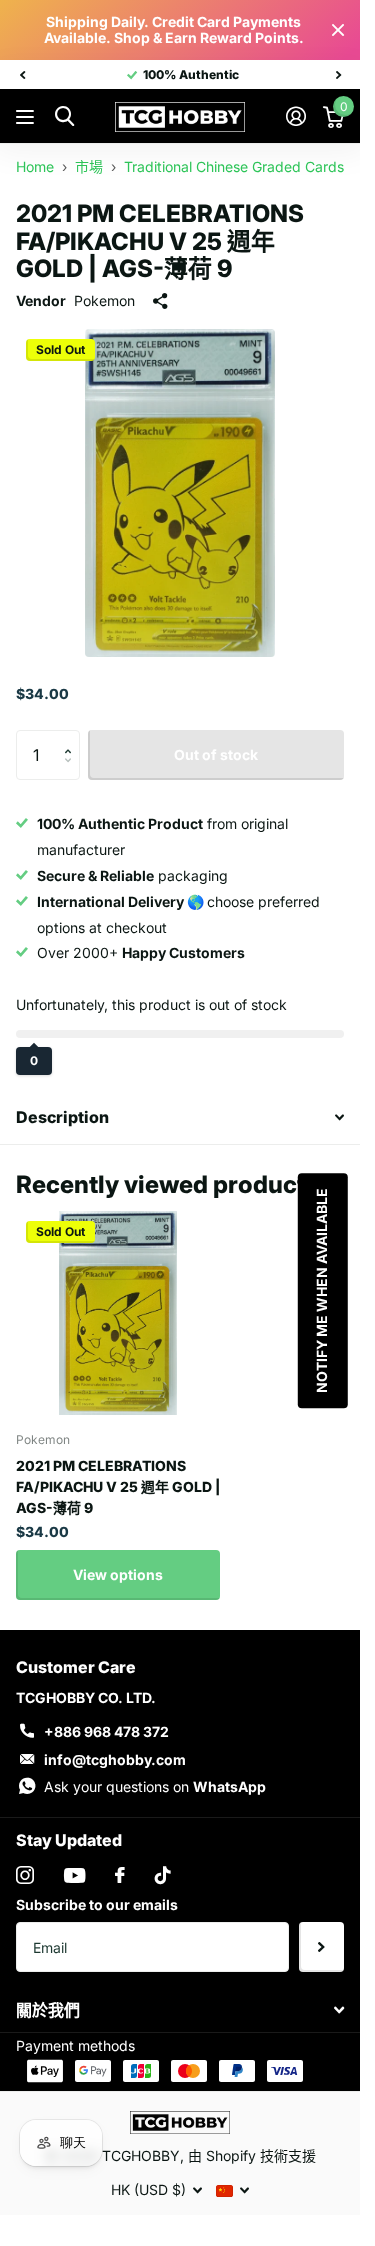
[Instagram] (25, 1875)
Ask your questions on (155, 1786)
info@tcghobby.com (115, 1759)
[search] (64, 116)
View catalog (27, 117)
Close (338, 30)
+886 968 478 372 (106, 1731)
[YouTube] (74, 1875)
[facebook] (120, 1875)
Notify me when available (320, 1290)
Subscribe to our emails (97, 1904)
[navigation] (22, 75)
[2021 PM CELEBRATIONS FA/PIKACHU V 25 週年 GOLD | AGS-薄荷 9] (118, 1313)
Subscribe (321, 1947)
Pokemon (104, 300)
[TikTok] (163, 1875)
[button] (72, 737)
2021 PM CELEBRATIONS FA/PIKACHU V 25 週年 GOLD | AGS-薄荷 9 (118, 1486)
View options (118, 1574)
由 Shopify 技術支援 (252, 2155)
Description (62, 1117)
